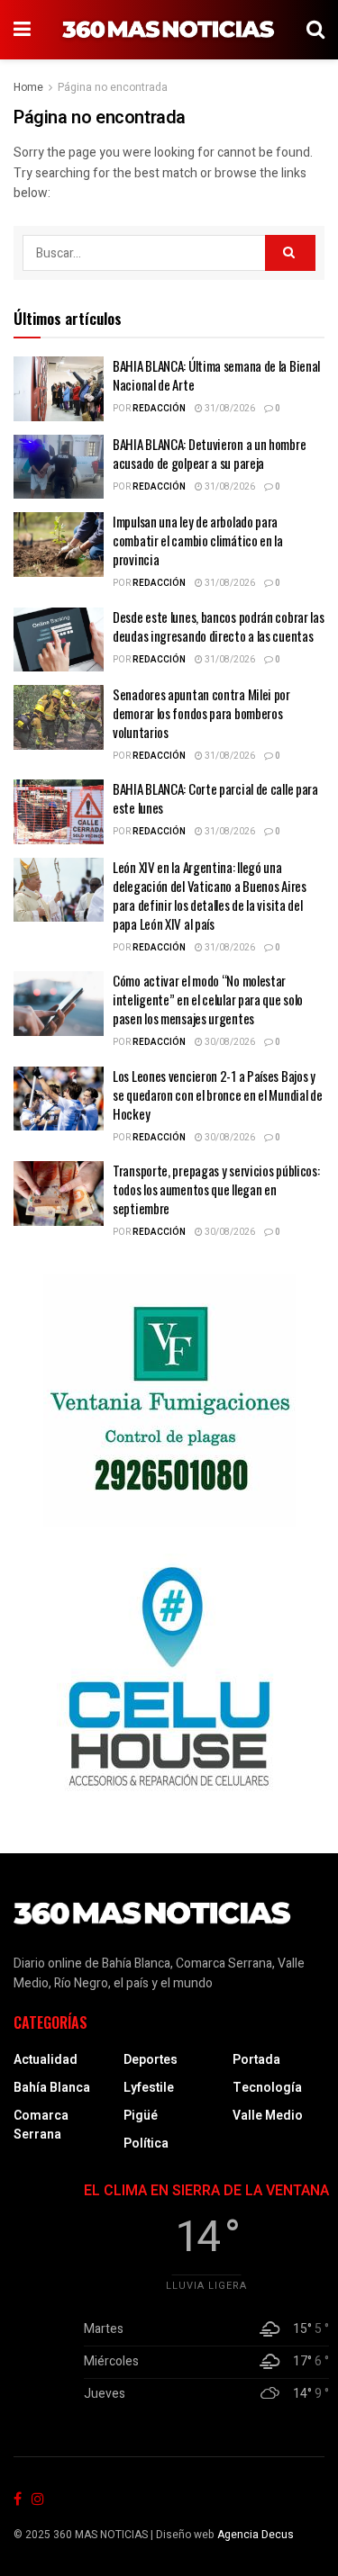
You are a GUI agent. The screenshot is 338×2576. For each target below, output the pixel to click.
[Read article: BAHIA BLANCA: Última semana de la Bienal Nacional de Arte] (59, 389)
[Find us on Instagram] (38, 2500)
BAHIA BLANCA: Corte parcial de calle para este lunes (215, 798)
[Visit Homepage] (169, 30)
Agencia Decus (256, 2535)
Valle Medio (268, 2116)
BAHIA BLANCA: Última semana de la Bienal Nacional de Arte (216, 375)
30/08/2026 (229, 1042)
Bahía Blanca (52, 2088)
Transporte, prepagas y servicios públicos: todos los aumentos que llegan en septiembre (216, 1189)
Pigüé (141, 2116)
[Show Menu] (22, 30)
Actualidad (46, 2060)
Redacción (159, 409)
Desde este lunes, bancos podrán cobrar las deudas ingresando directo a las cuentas (218, 626)
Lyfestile (149, 2088)
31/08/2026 (229, 409)
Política (146, 2144)
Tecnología (267, 2088)
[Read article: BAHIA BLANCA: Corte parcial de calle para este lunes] (59, 812)
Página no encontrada (113, 87)
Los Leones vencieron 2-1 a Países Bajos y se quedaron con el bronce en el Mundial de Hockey (217, 1094)
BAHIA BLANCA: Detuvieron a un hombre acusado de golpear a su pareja (209, 453)
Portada (256, 2060)
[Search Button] (315, 30)
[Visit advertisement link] (169, 1401)
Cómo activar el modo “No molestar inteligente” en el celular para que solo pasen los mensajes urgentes (208, 999)
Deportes (151, 2060)
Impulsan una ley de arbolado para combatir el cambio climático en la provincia (198, 540)
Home (28, 87)
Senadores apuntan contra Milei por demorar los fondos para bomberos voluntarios (201, 713)
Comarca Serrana (41, 2125)
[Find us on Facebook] (18, 2500)
